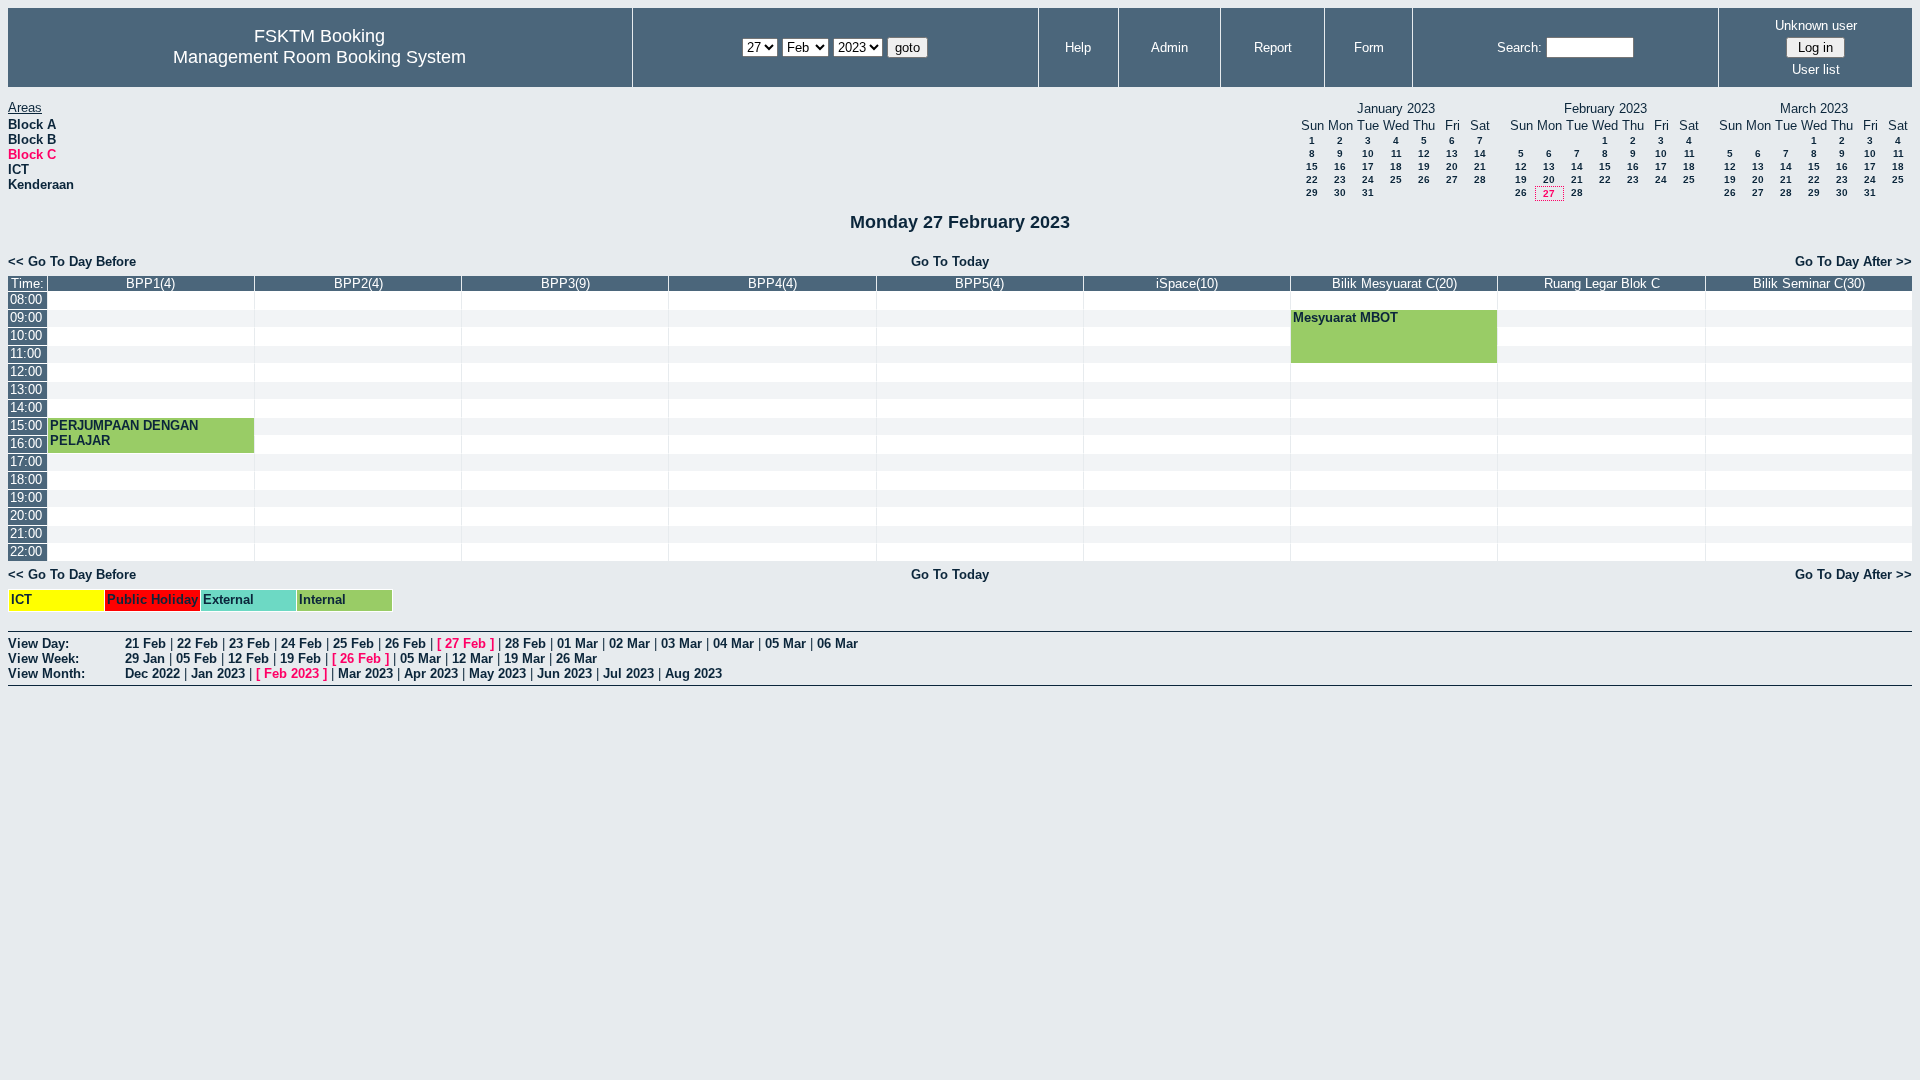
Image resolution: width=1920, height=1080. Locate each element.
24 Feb (301, 643)
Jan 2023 (218, 673)
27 (1452, 179)
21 (1480, 166)
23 (1340, 179)
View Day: (38, 643)
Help (1078, 47)
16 (1340, 166)
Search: (1519, 47)
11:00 (25, 353)
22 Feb (197, 643)
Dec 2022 (152, 673)
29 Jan (145, 658)
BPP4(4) (772, 283)
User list (1816, 69)
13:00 (26, 389)
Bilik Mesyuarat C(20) (1394, 283)
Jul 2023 (628, 673)
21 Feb (145, 643)
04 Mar (733, 643)
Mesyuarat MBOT (1345, 317)
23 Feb (249, 643)
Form (1369, 47)
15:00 (26, 425)
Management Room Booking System (319, 57)
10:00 (26, 335)
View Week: (43, 658)
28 (1480, 179)
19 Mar (524, 658)
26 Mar (576, 658)
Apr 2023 (431, 673)
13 (1452, 153)
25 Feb (353, 643)
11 (1396, 153)
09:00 (26, 317)
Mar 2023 (365, 673)
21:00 (26, 533)
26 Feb (405, 643)
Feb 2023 (291, 673)
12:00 (26, 371)
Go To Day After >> (1853, 261)
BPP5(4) (979, 283)
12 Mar (472, 658)
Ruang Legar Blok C (1602, 283)
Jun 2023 (564, 673)
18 (1396, 166)
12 (1424, 153)
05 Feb (196, 658)
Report (1273, 47)
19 (1424, 166)
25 (1396, 179)
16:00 (26, 443)
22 (1312, 179)
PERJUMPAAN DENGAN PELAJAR (124, 433)
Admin (1169, 47)
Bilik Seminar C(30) (1809, 283)
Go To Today (950, 261)
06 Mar (837, 643)
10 (1368, 153)
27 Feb (465, 643)
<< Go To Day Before (72, 261)
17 (1368, 166)
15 (1312, 166)
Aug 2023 (693, 673)
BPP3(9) (565, 283)
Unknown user (1816, 25)
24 (1368, 179)
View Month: (46, 673)
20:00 (26, 515)
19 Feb (300, 658)
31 (1368, 192)
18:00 (26, 479)
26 (1424, 179)
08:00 (26, 299)
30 (1340, 192)
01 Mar (577, 643)
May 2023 (497, 673)
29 (1312, 192)
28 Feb (525, 643)
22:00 (26, 551)
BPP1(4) (150, 283)
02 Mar (629, 643)
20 (1452, 166)
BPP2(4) (358, 283)
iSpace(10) (1187, 283)
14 (1480, 153)
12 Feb (248, 658)
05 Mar (785, 643)
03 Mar (681, 643)
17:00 (26, 461)
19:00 (26, 497)
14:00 (26, 407)
